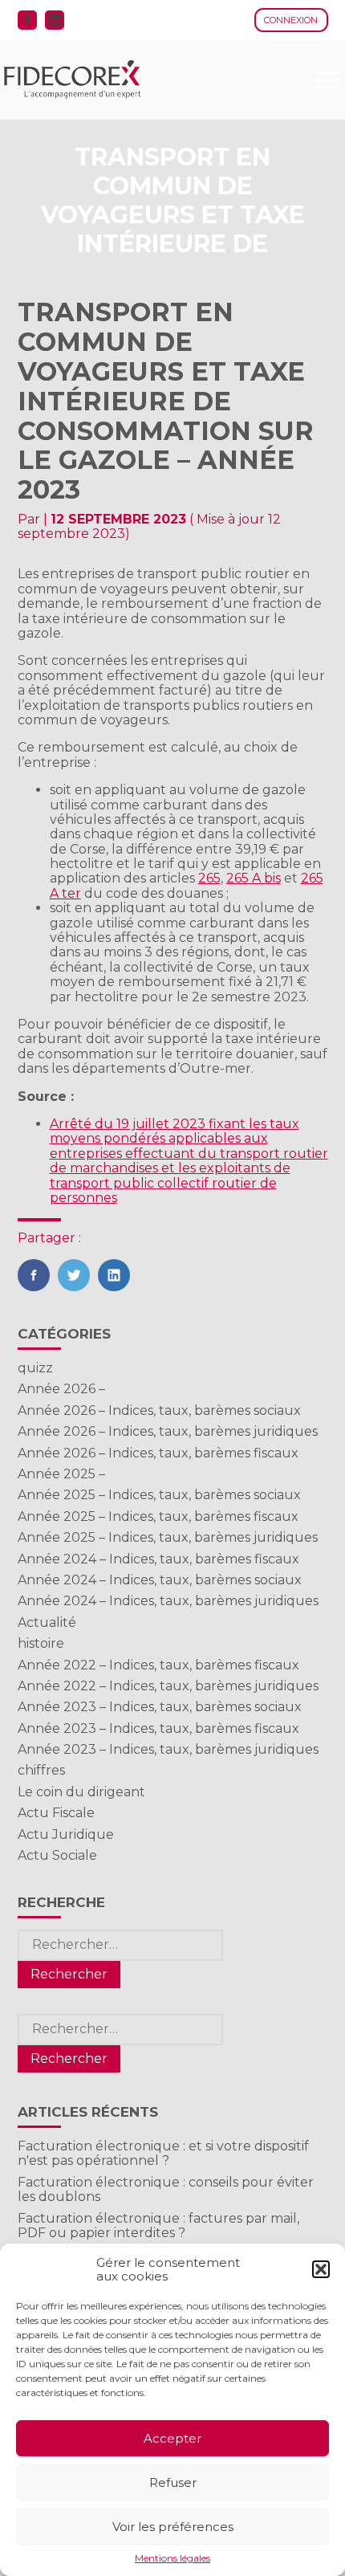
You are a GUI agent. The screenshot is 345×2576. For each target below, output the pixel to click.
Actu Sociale (57, 1855)
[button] (321, 2269)
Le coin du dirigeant (81, 1792)
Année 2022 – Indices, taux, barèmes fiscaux (158, 1665)
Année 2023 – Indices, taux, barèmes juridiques (168, 1749)
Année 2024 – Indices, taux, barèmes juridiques (168, 1601)
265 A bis (254, 878)
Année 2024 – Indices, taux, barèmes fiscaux (158, 1559)
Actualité (47, 1622)
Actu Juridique (66, 1834)
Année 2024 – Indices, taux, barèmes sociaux (160, 1580)
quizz (35, 1368)
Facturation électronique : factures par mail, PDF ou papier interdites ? (158, 2225)
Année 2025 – (61, 1474)
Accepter (172, 2438)
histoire (41, 1643)
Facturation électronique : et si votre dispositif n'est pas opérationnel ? (163, 2153)
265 (209, 878)
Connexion (291, 20)
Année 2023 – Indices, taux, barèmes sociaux (160, 1707)
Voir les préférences (173, 2527)
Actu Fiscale (56, 1813)
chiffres (41, 1770)
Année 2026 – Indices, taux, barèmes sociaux (159, 1410)
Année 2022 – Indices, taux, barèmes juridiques (168, 1686)
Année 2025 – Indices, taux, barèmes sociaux (159, 1495)
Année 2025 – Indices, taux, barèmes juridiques (168, 1537)
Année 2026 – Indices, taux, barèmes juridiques (168, 1431)
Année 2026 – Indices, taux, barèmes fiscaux (158, 1453)
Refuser (173, 2482)
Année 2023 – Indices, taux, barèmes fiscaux (158, 1728)
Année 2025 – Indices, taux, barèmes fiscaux (158, 1516)
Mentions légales (172, 2558)
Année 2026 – (61, 1389)
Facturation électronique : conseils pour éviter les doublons (166, 2189)
